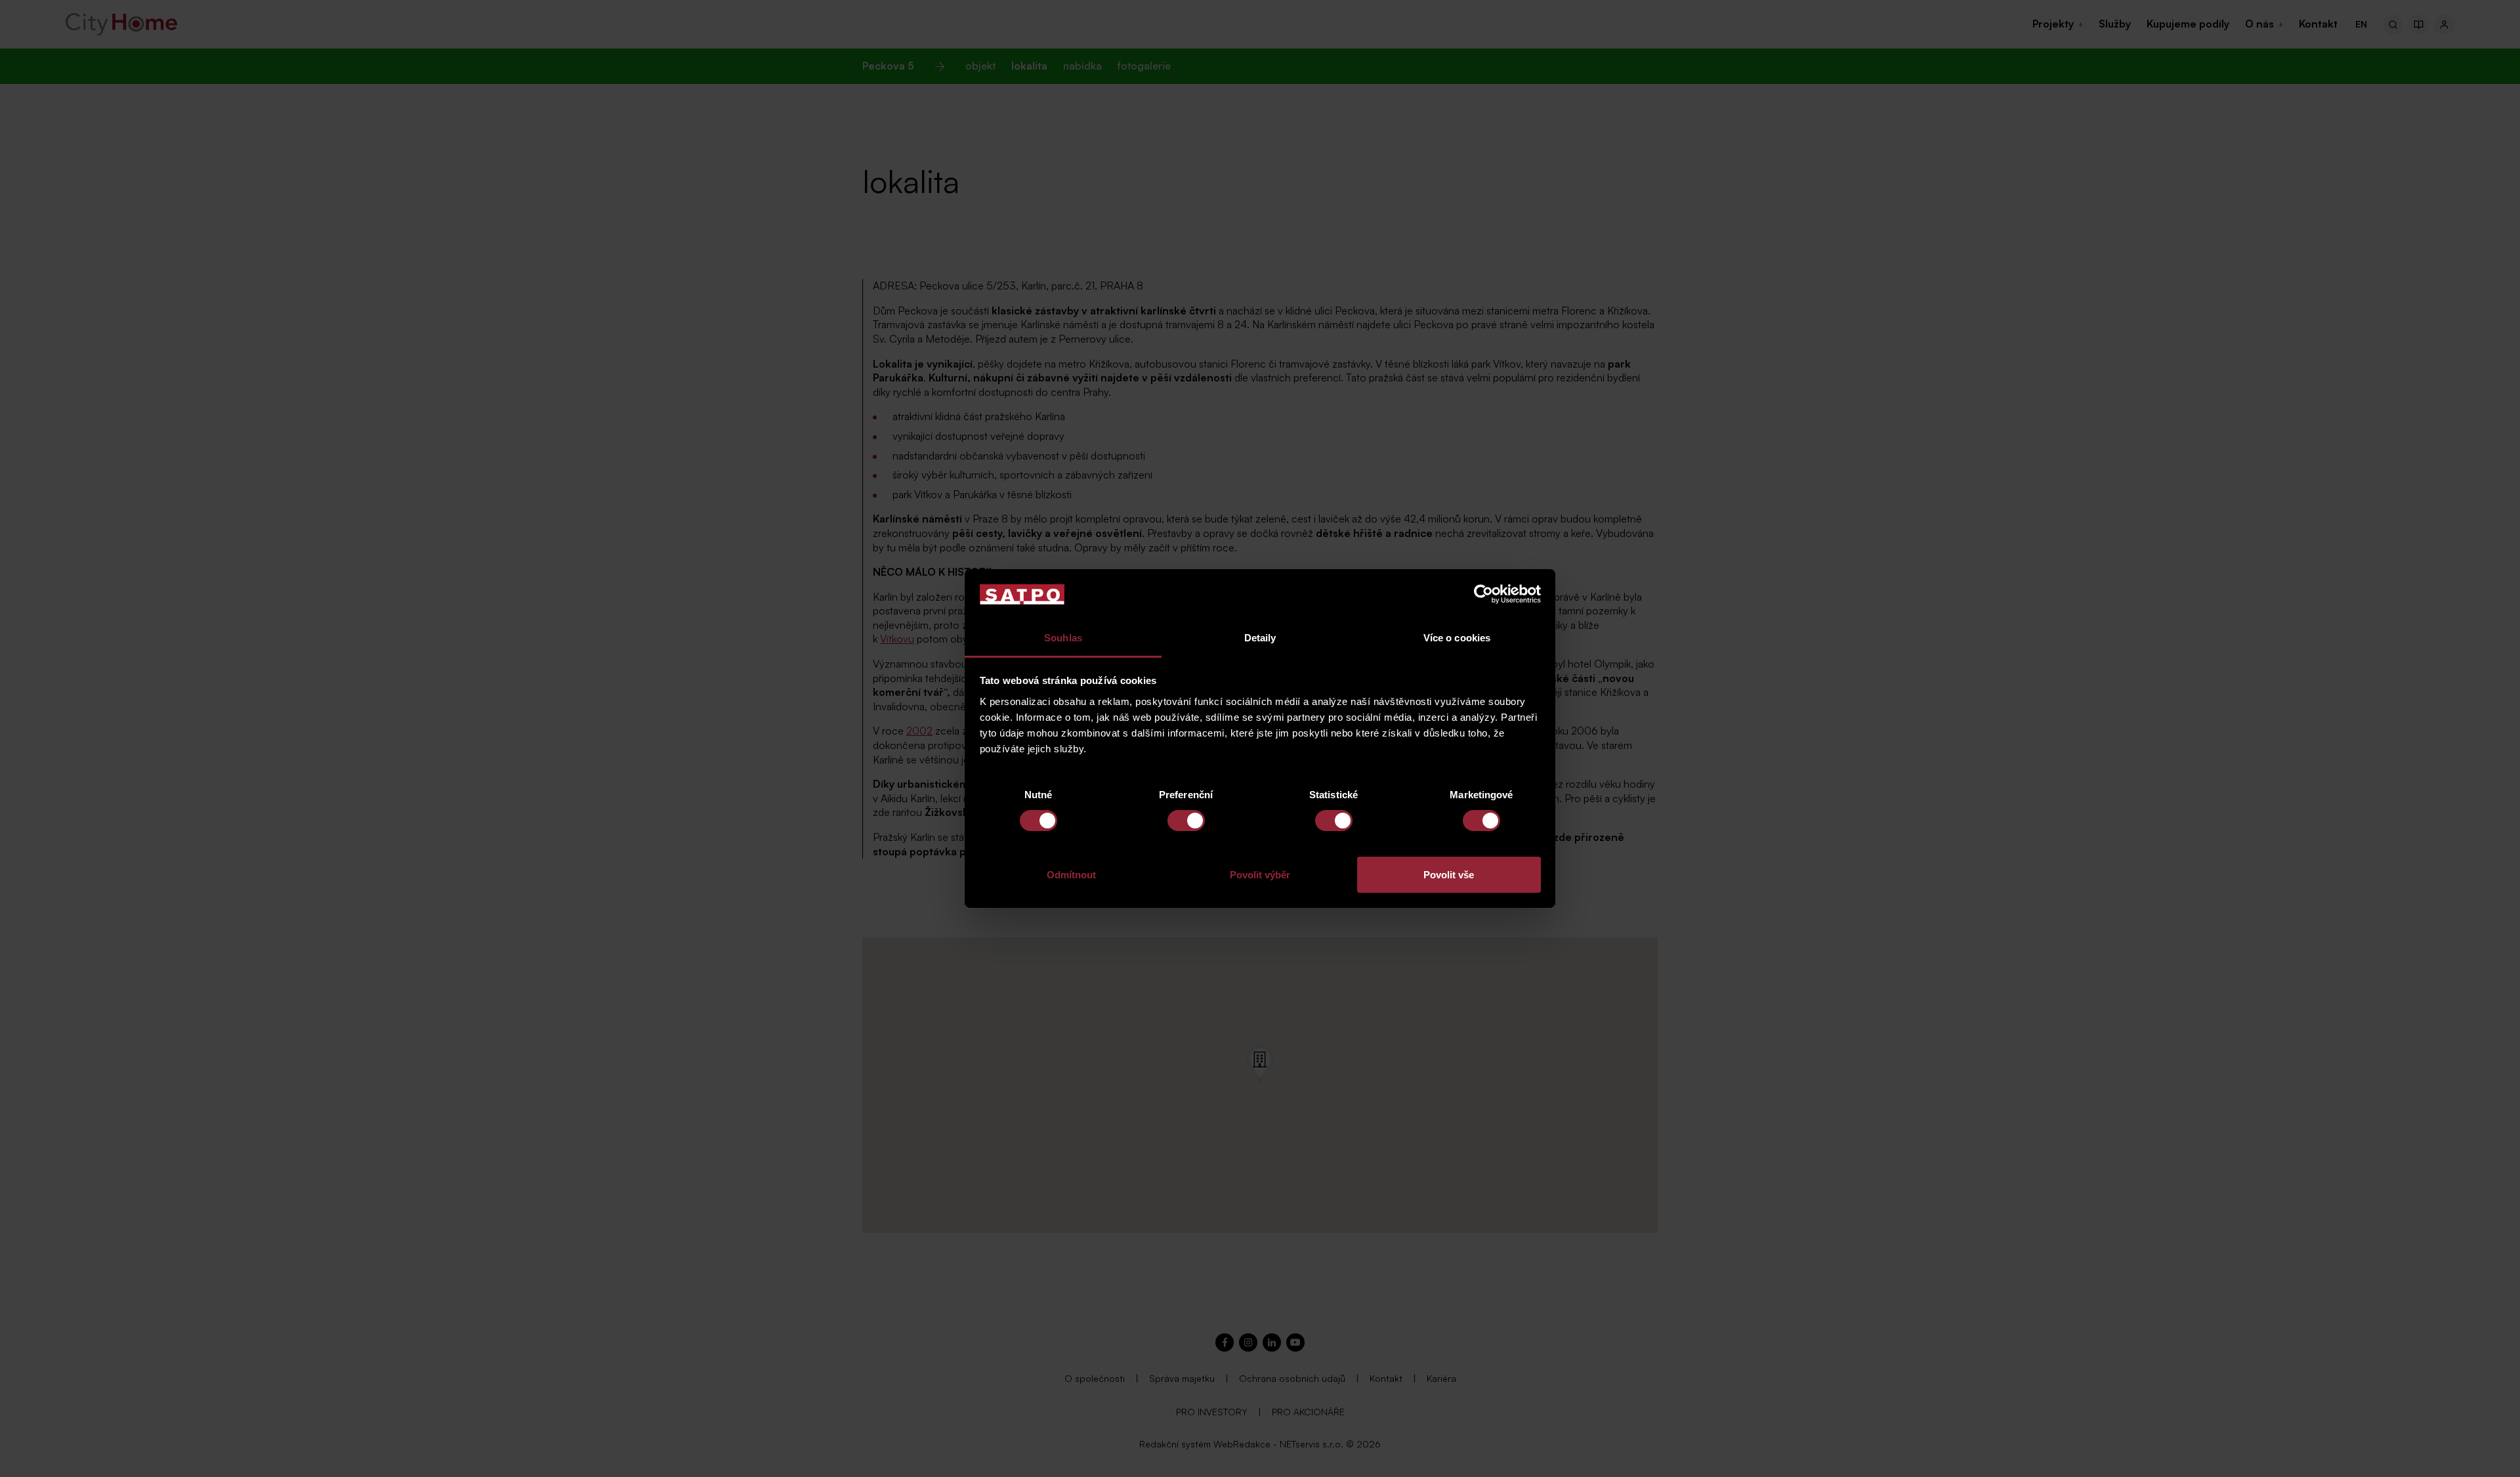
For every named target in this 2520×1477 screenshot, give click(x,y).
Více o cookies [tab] (1457, 638)
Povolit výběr (1260, 875)
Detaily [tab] (1260, 638)
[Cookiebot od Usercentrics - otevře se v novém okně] (1483, 594)
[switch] (1186, 821)
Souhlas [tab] (1063, 638)
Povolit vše (1449, 875)
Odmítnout (1071, 875)
